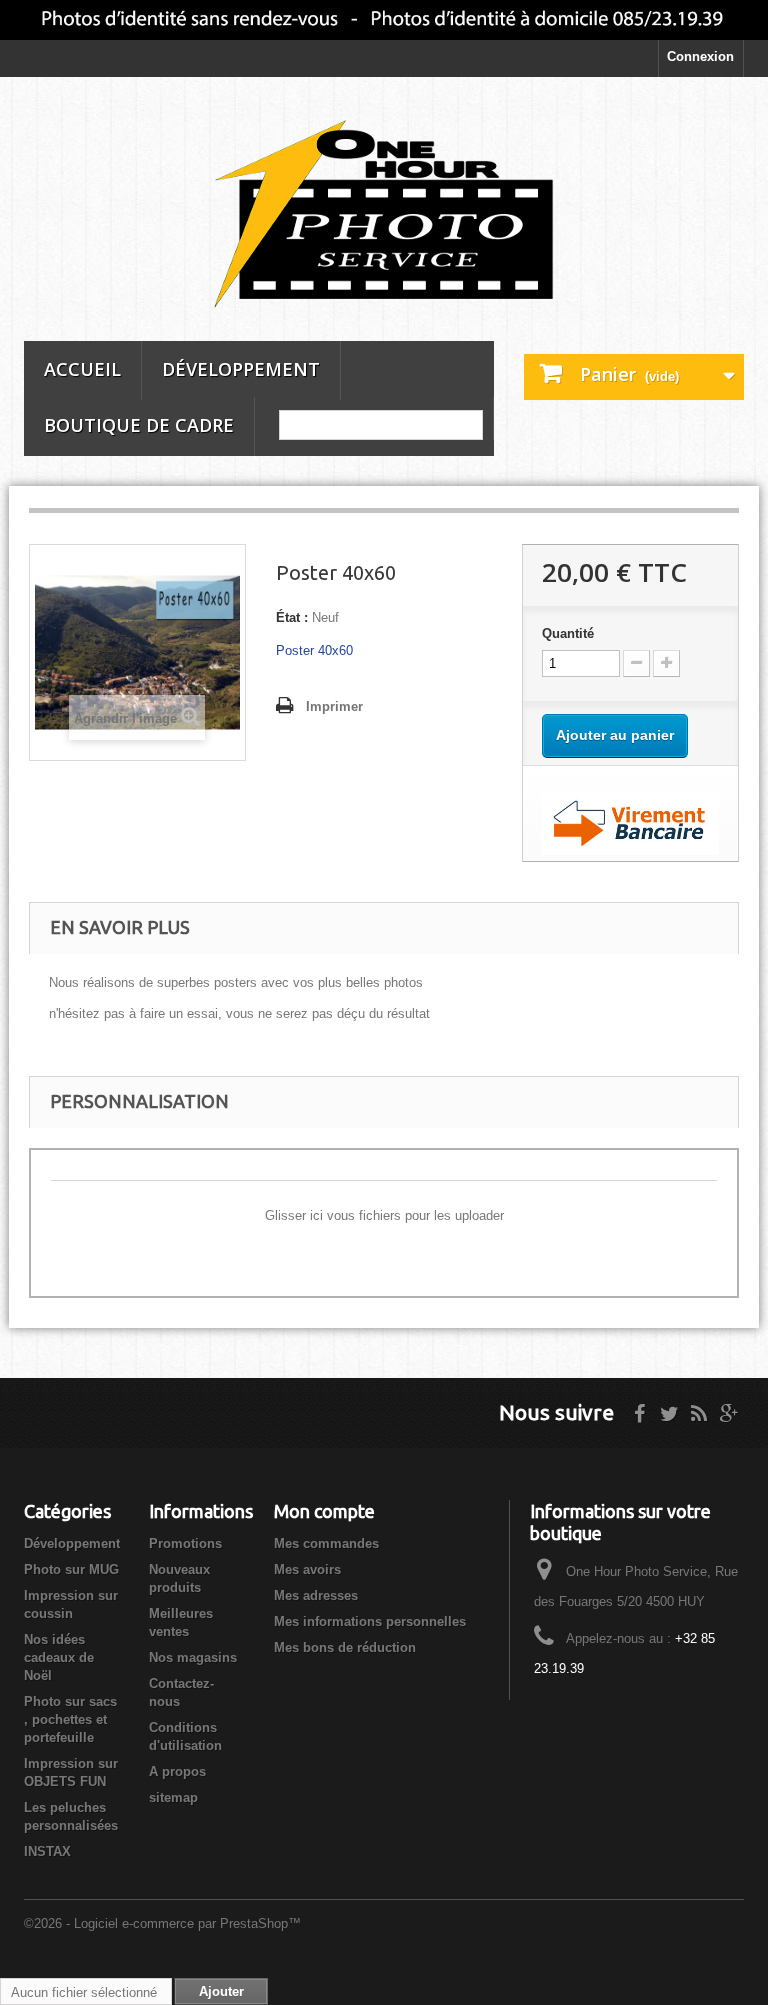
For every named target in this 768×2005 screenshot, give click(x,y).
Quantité (568, 633)
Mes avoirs (307, 1569)
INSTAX (47, 1851)
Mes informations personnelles (370, 1621)
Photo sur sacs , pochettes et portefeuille (70, 1719)
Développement (241, 369)
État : (292, 617)
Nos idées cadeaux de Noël (59, 1657)
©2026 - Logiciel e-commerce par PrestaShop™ (162, 1923)
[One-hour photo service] (384, 216)
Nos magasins (193, 1657)
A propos (177, 1771)
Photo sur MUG (71, 1569)
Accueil (82, 369)
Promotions (185, 1543)
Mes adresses (316, 1595)
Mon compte (324, 1511)
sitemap (173, 1797)
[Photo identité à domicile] (384, 20)
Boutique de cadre (139, 425)
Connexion (700, 56)
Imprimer (334, 706)
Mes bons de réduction (345, 1647)
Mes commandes (326, 1543)
